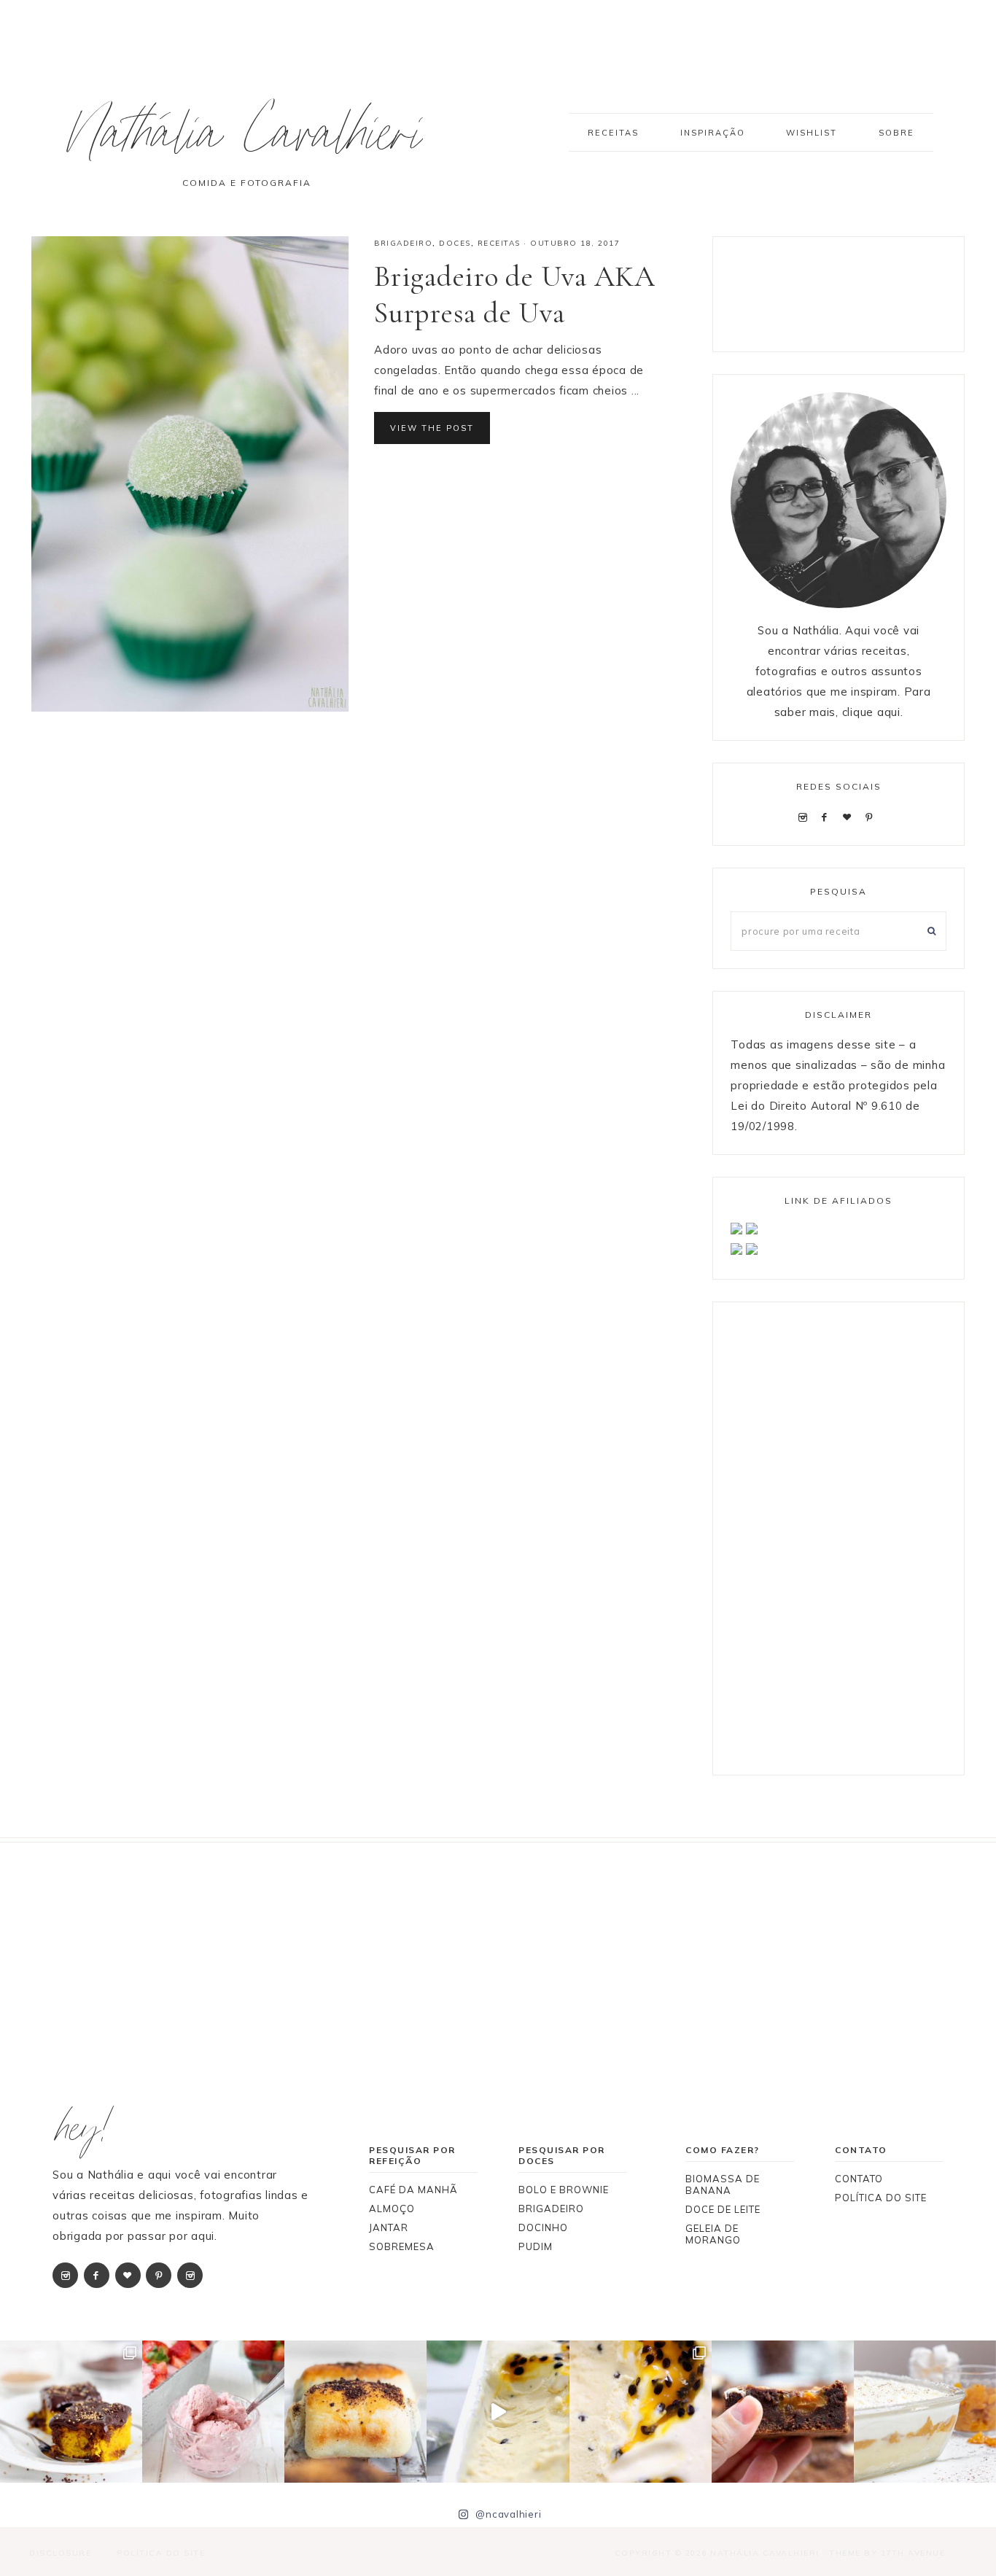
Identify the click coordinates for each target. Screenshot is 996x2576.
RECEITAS (499, 243)
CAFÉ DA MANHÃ (413, 2190)
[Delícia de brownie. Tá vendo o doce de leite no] (783, 2412)
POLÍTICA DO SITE (881, 2198)
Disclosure (60, 2553)
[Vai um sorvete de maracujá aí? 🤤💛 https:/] (498, 2412)
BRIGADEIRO (403, 243)
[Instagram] (805, 816)
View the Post (432, 428)
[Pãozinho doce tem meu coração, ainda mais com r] (355, 2412)
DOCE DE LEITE (723, 2209)
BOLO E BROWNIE (564, 2190)
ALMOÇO (392, 2209)
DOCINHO (543, 2227)
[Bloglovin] (850, 816)
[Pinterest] (872, 816)
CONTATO (859, 2179)
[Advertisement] (847, 291)
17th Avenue (913, 2553)
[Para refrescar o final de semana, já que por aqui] (213, 2412)
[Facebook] (828, 816)
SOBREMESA (402, 2246)
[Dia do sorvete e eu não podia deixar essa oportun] (641, 2412)
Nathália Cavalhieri (246, 141)
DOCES (455, 243)
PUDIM (536, 2246)
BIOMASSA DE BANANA (723, 2184)
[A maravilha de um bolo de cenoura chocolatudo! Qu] (71, 2412)
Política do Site (161, 2553)
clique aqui (871, 712)
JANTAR (389, 2227)
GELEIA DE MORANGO (713, 2234)
